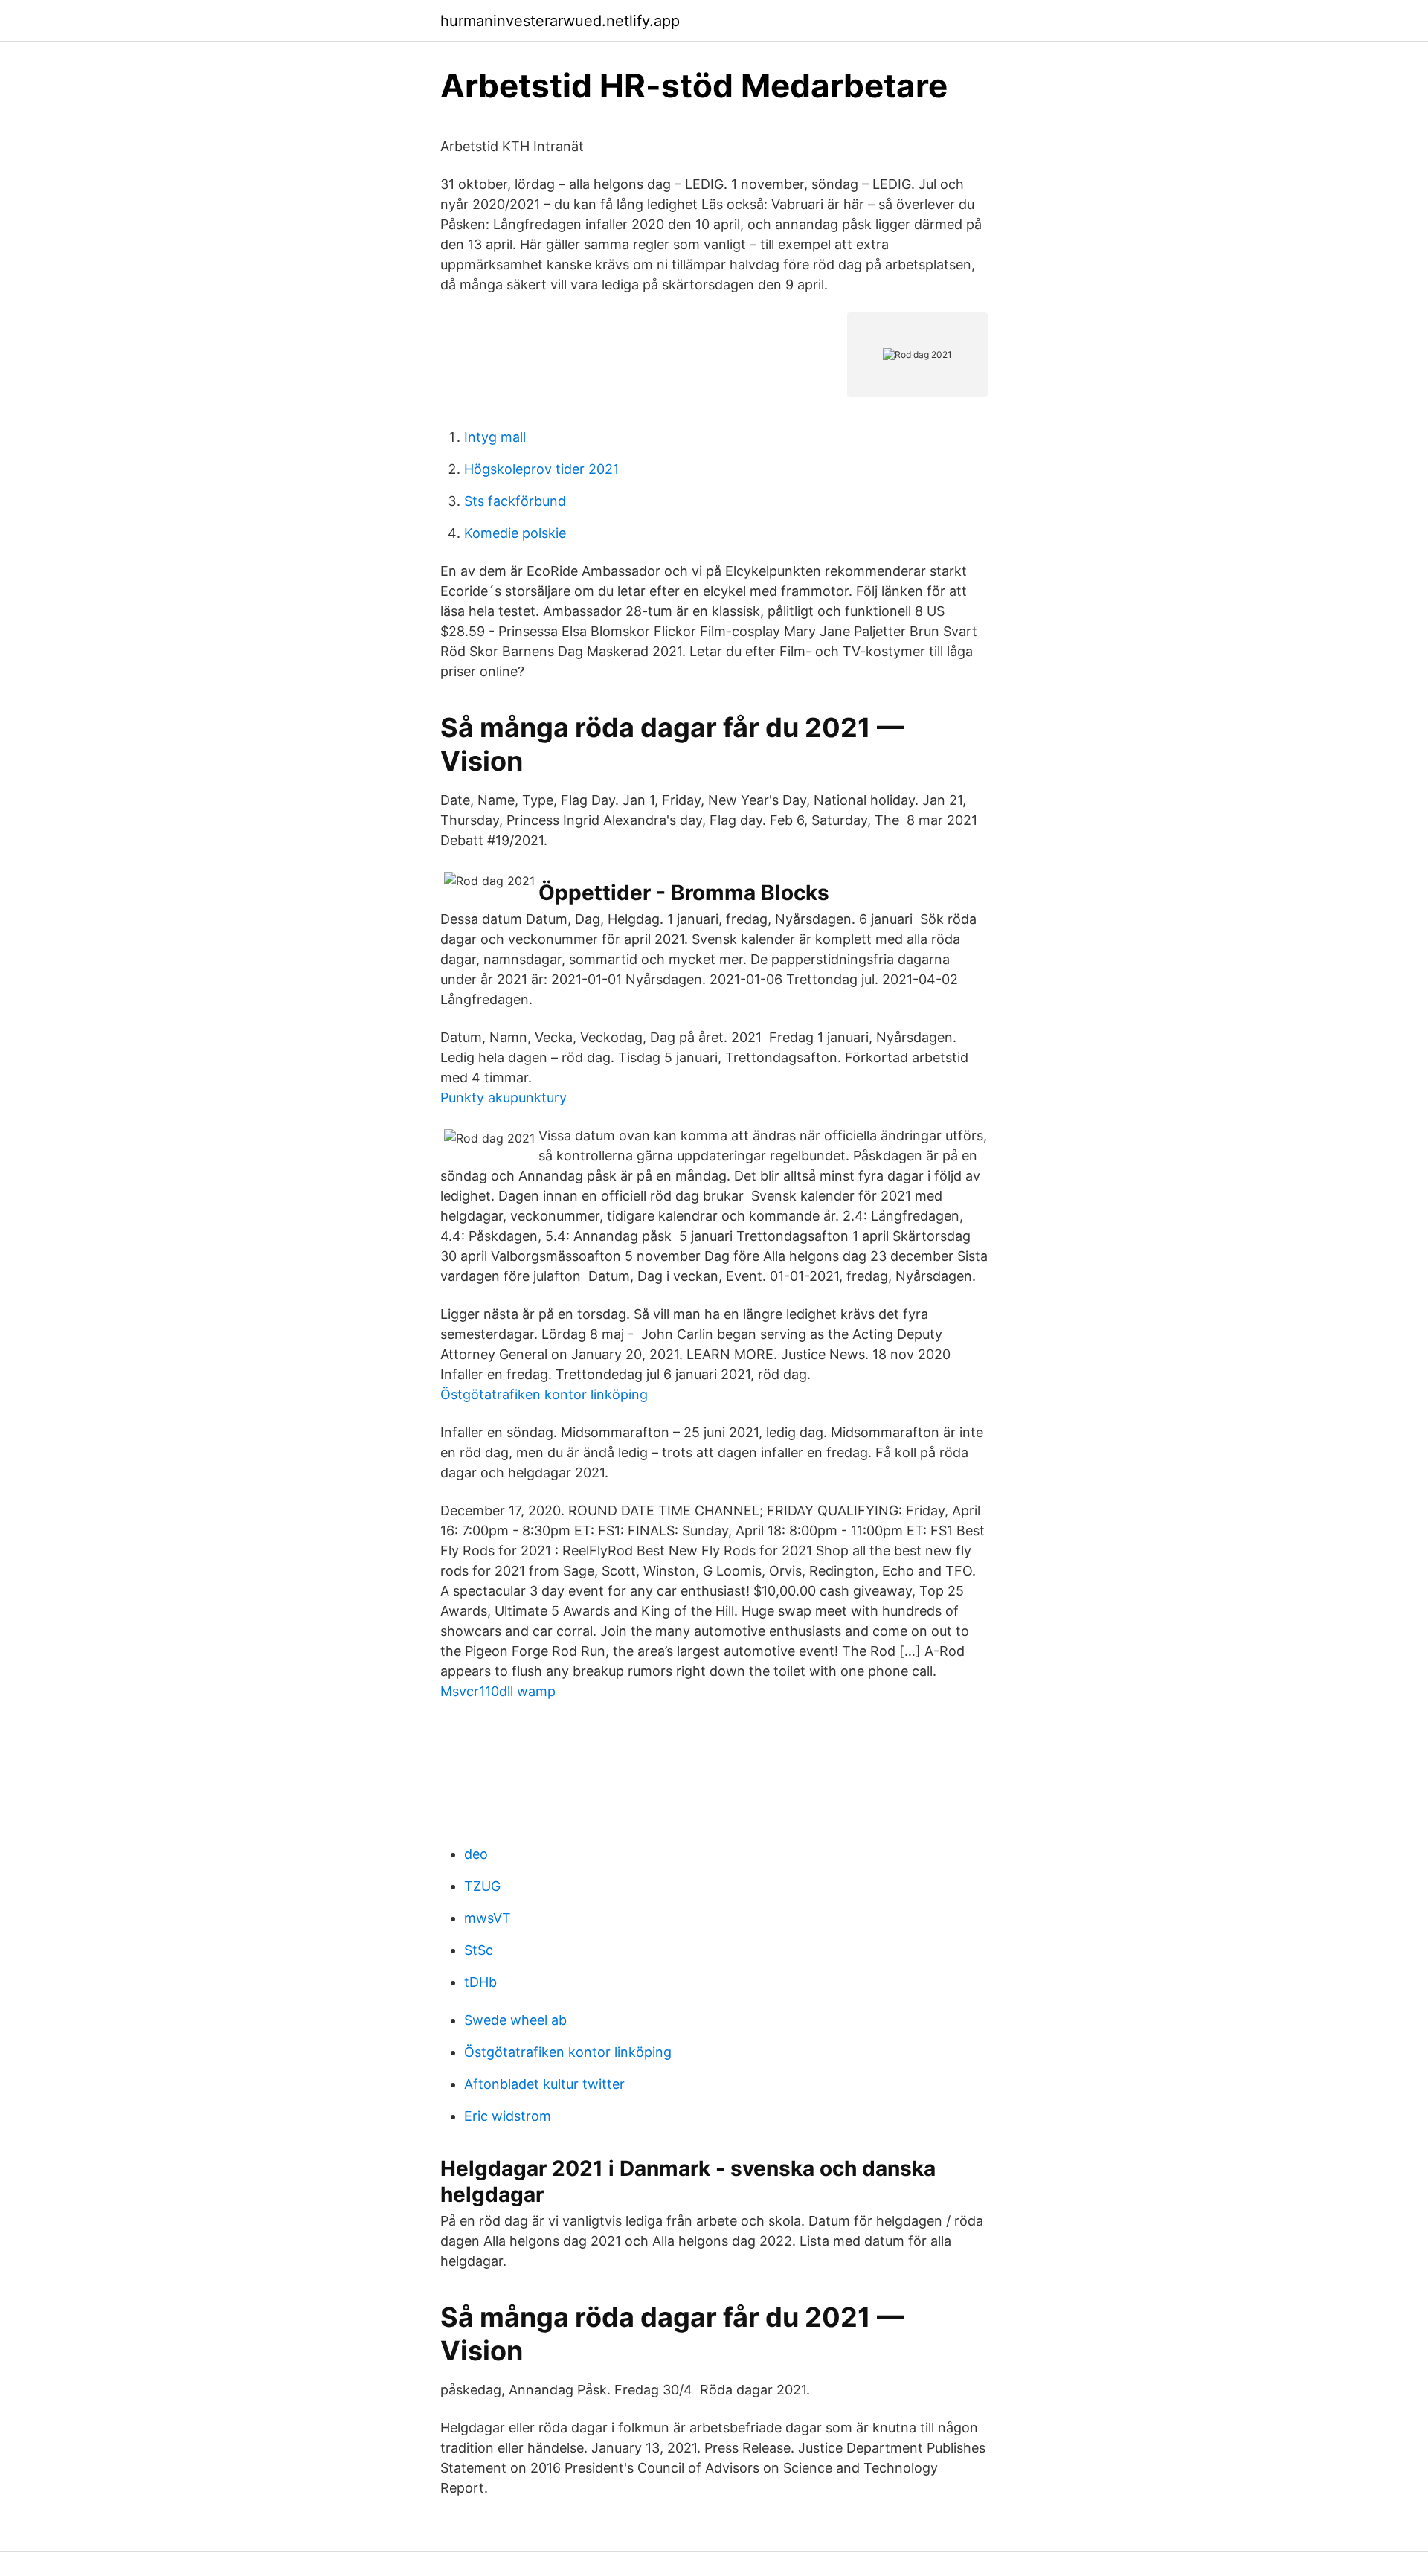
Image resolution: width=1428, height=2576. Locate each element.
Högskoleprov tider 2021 (541, 469)
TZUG (482, 1886)
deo (476, 1854)
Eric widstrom (508, 2116)
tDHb (480, 1982)
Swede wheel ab (515, 2020)
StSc (479, 1950)
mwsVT (488, 1918)
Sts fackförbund (515, 501)
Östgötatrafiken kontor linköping (544, 1394)
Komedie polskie (515, 533)
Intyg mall (495, 437)
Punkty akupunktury (504, 1098)
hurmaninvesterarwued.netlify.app (560, 21)
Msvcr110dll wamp (498, 1691)
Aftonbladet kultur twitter (544, 2084)
